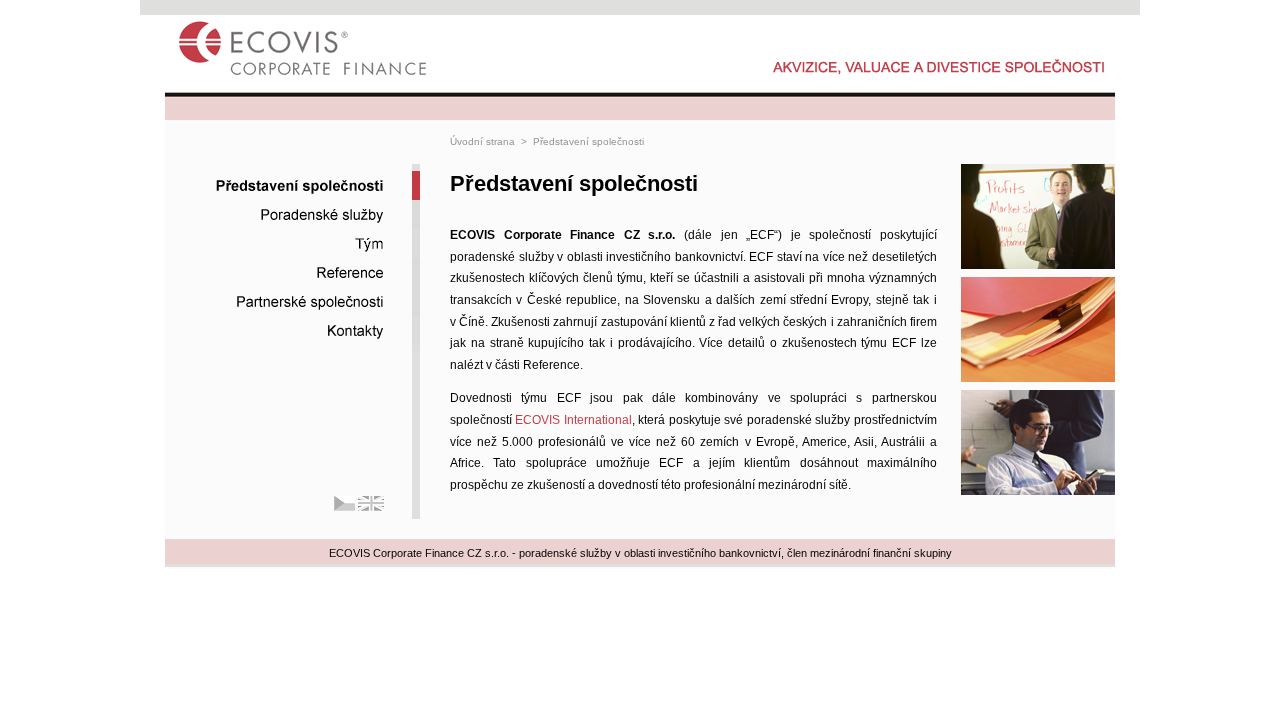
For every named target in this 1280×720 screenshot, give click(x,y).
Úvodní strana (482, 141)
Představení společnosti (588, 141)
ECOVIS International (573, 420)
